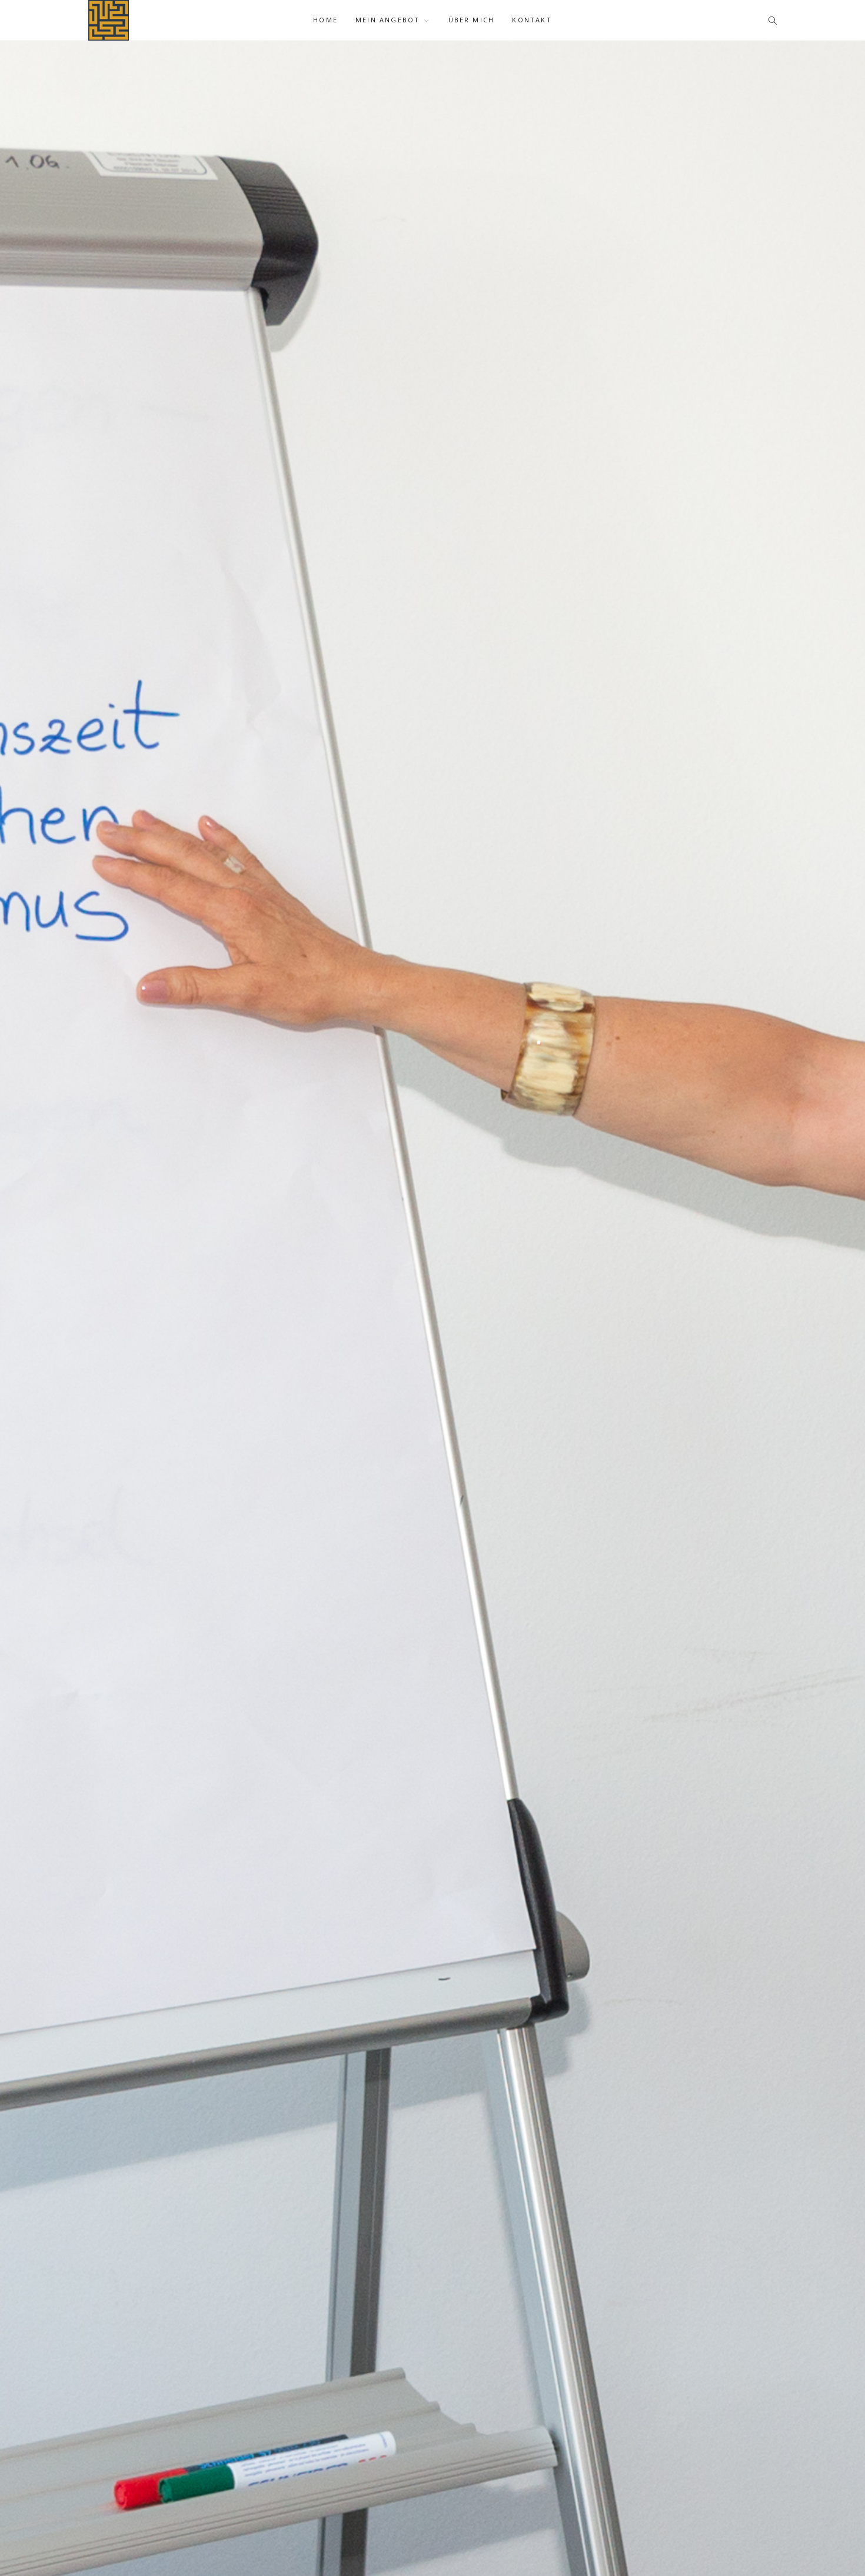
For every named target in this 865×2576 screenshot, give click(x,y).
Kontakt (532, 20)
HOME (325, 20)
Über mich (472, 20)
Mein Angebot (387, 20)
